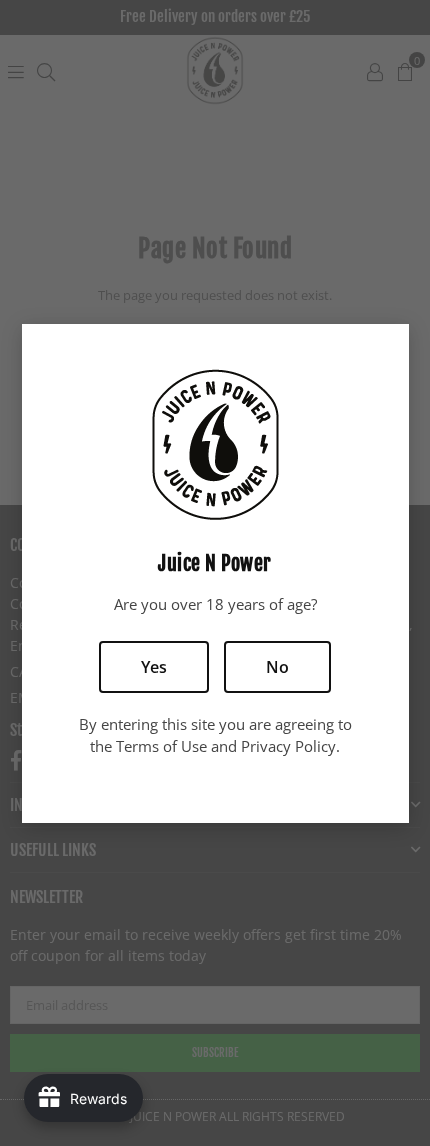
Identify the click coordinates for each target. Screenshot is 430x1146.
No (277, 667)
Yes (154, 667)
